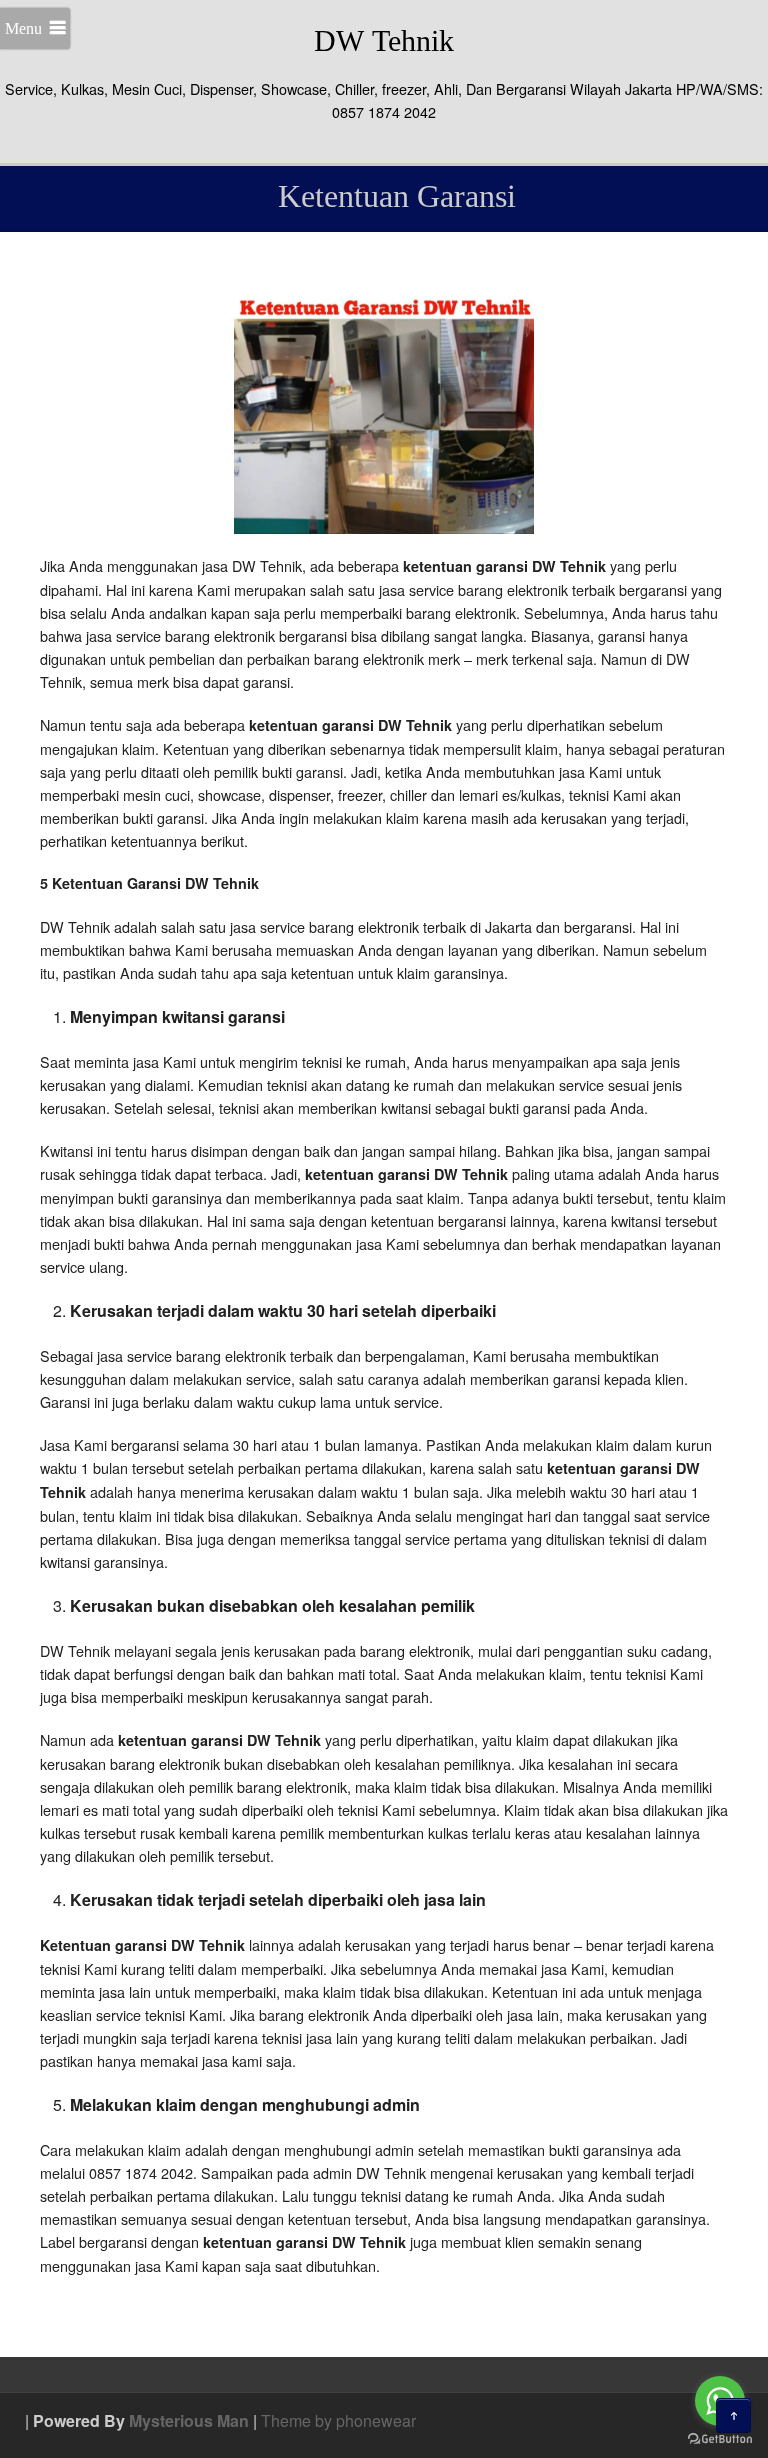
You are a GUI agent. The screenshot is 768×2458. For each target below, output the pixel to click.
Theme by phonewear (338, 2420)
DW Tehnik (384, 40)
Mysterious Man (189, 2420)
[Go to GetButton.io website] (720, 2438)
